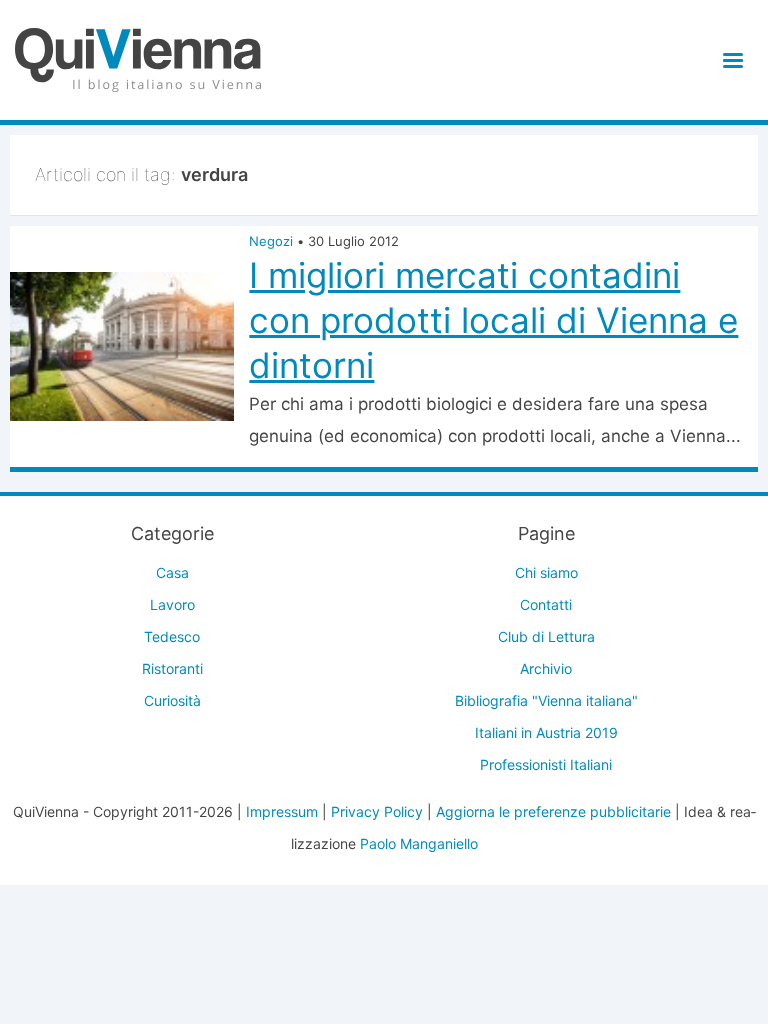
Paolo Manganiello (419, 843)
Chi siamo (546, 572)
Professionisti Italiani (546, 764)
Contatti (546, 604)
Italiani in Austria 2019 (546, 732)
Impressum (282, 811)
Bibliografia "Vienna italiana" (546, 700)
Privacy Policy (377, 811)
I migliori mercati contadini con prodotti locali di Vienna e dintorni (493, 320)
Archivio (546, 668)
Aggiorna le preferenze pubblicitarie (553, 811)
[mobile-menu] (729, 60)
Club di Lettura (546, 636)
